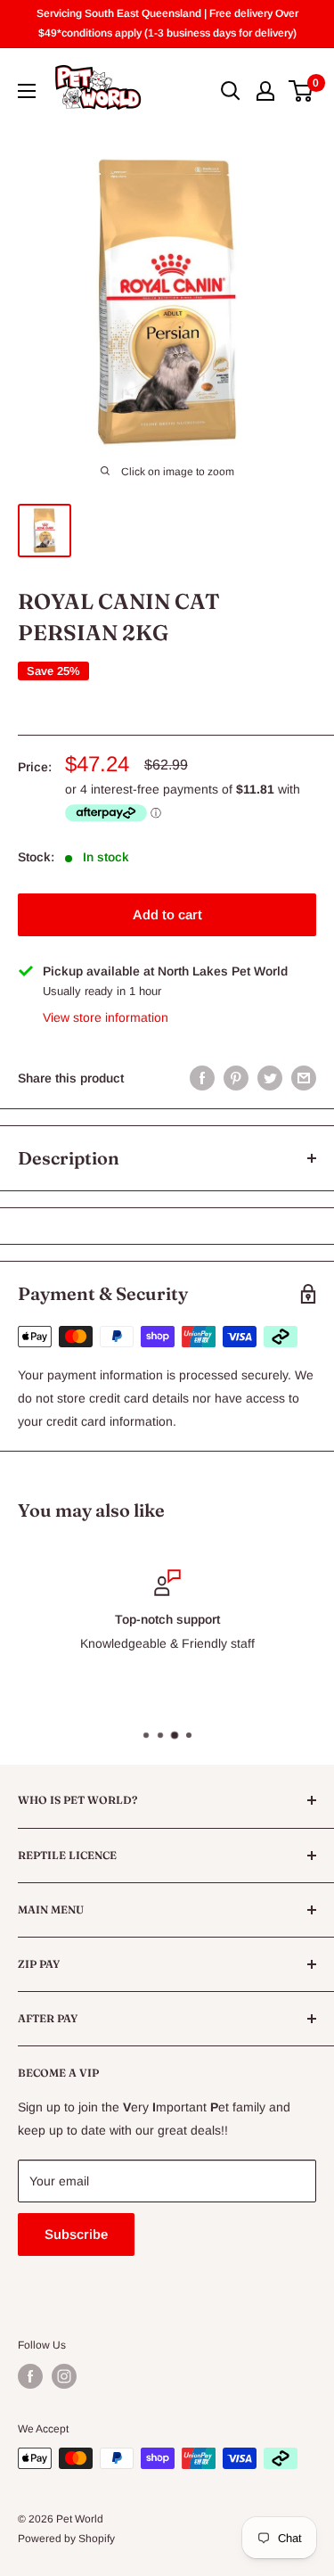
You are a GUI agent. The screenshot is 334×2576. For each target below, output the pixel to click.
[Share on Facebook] (202, 1078)
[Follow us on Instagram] (64, 2376)
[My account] (265, 91)
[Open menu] (27, 91)
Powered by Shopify (66, 2539)
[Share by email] (304, 1078)
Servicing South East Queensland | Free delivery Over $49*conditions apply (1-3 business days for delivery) (167, 23)
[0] (301, 91)
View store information (106, 1017)
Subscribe (76, 2234)
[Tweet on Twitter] (270, 1078)
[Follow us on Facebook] (30, 2376)
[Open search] (231, 91)
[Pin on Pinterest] (236, 1078)
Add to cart (167, 914)
